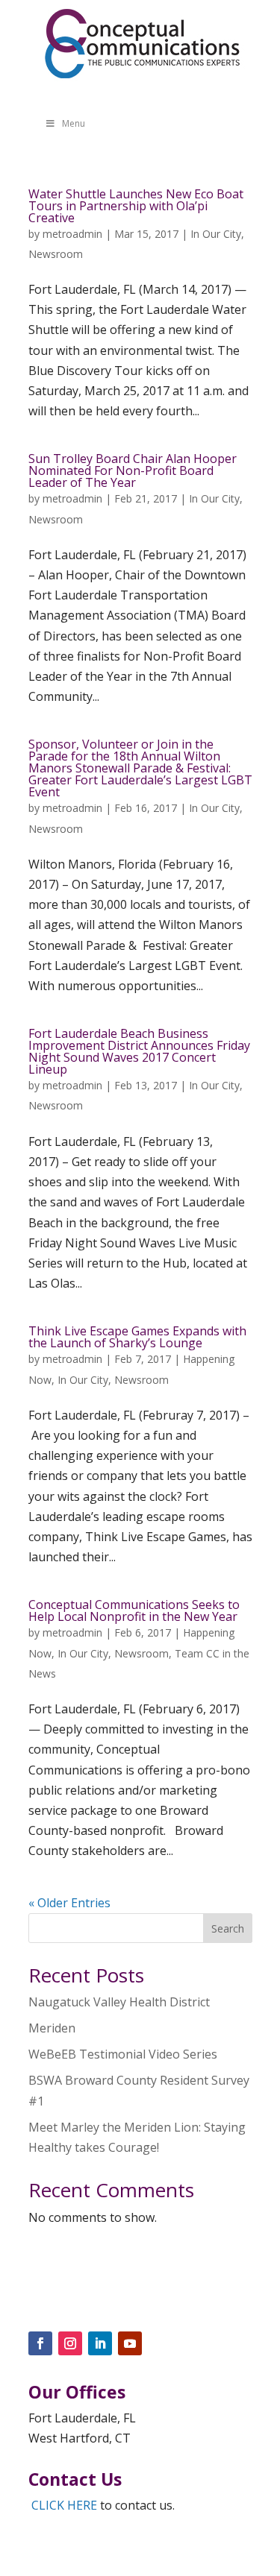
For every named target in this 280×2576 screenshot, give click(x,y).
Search (228, 1928)
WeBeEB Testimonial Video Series (123, 2054)
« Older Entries (69, 1903)
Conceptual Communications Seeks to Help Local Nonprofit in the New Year (134, 1610)
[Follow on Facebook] (40, 2343)
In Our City (216, 234)
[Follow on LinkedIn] (100, 2343)
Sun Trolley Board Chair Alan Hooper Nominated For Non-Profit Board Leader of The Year (133, 470)
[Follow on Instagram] (70, 2343)
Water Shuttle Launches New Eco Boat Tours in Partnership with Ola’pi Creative (136, 206)
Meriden (52, 2028)
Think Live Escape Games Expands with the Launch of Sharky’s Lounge (137, 1337)
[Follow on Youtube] (130, 2343)
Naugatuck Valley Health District (119, 2002)
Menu (74, 123)
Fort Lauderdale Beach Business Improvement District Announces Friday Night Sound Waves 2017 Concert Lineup (139, 1051)
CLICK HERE (64, 2505)
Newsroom (56, 254)
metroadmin (72, 234)
